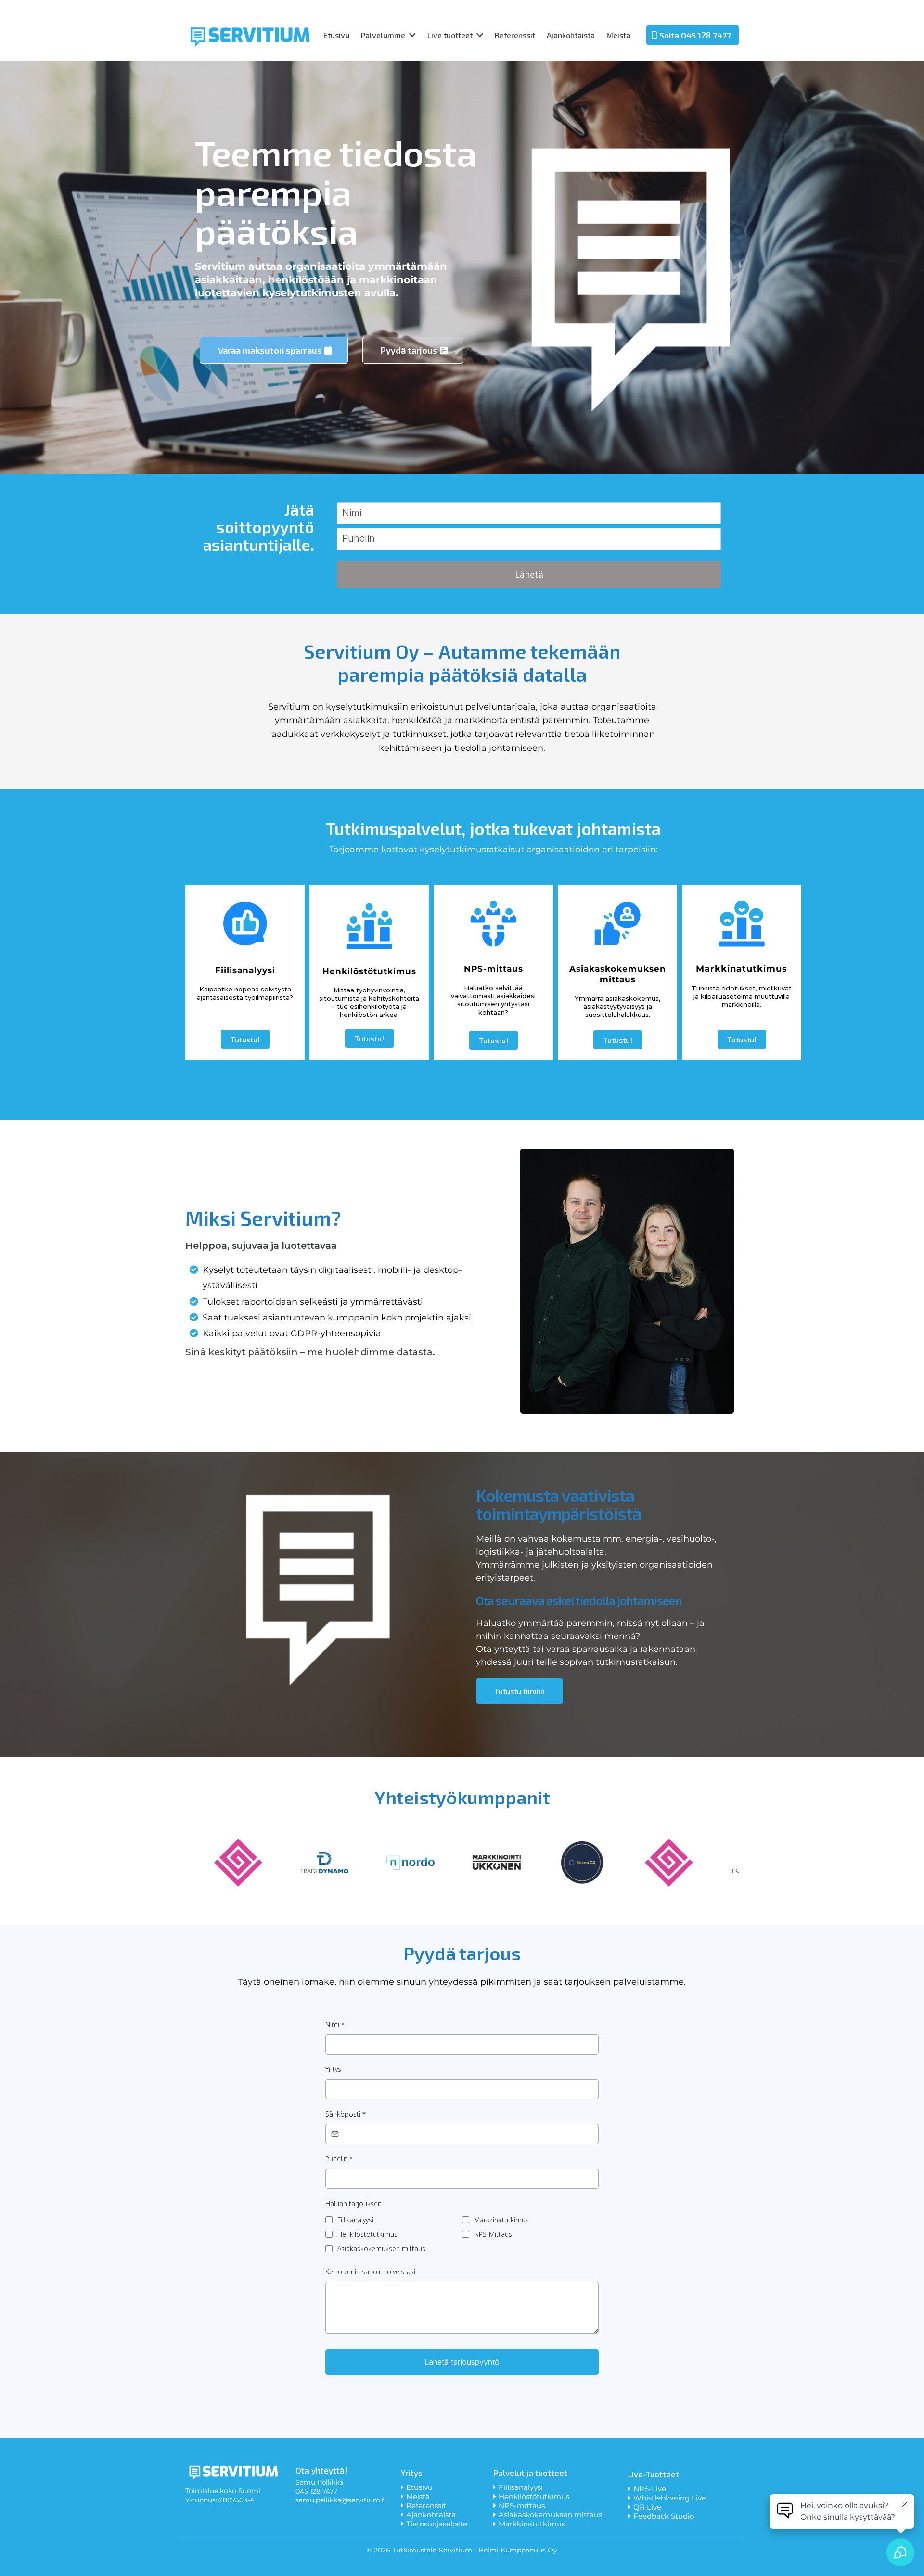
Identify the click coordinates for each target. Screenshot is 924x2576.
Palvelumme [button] (384, 35)
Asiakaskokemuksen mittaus (381, 2249)
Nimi (335, 2024)
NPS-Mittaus (493, 2234)
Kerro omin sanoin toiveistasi (370, 2272)
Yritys (333, 2069)
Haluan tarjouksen (353, 2203)
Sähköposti (346, 2114)
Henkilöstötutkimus (367, 2234)
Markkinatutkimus (501, 2220)
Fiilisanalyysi (355, 2220)
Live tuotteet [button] (451, 35)
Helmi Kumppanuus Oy (518, 2550)
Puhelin (339, 2159)
